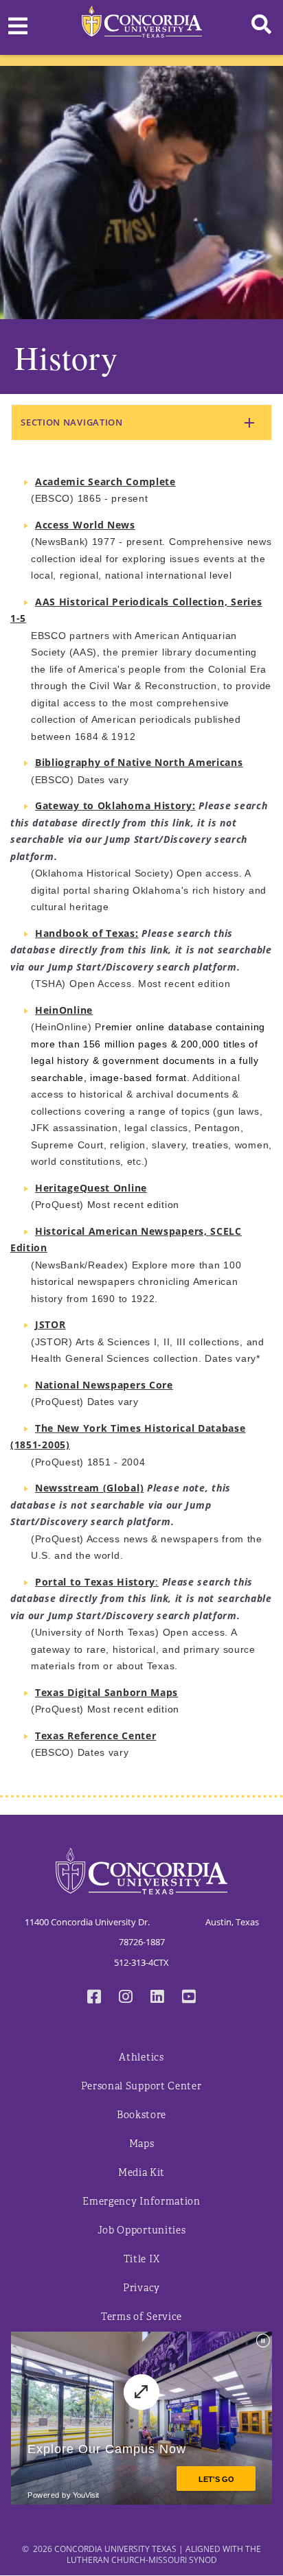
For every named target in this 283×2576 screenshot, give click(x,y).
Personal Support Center (141, 2086)
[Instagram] (126, 1998)
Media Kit (141, 2173)
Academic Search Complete (105, 481)
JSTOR (50, 1324)
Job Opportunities (142, 2230)
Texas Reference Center (95, 1736)
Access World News (85, 525)
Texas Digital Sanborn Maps (106, 1692)
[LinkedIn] (157, 1998)
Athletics (141, 2057)
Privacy (141, 2288)
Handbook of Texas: (87, 933)
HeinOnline (64, 1010)
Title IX (142, 2259)
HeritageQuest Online (91, 1188)
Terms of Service (141, 2317)
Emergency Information (141, 2202)
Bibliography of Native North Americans (139, 762)
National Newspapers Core (104, 1385)
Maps (142, 2144)
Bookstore (141, 2115)
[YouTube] (189, 1998)
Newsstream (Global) (89, 1488)
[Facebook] (94, 1998)
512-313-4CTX (141, 1962)
